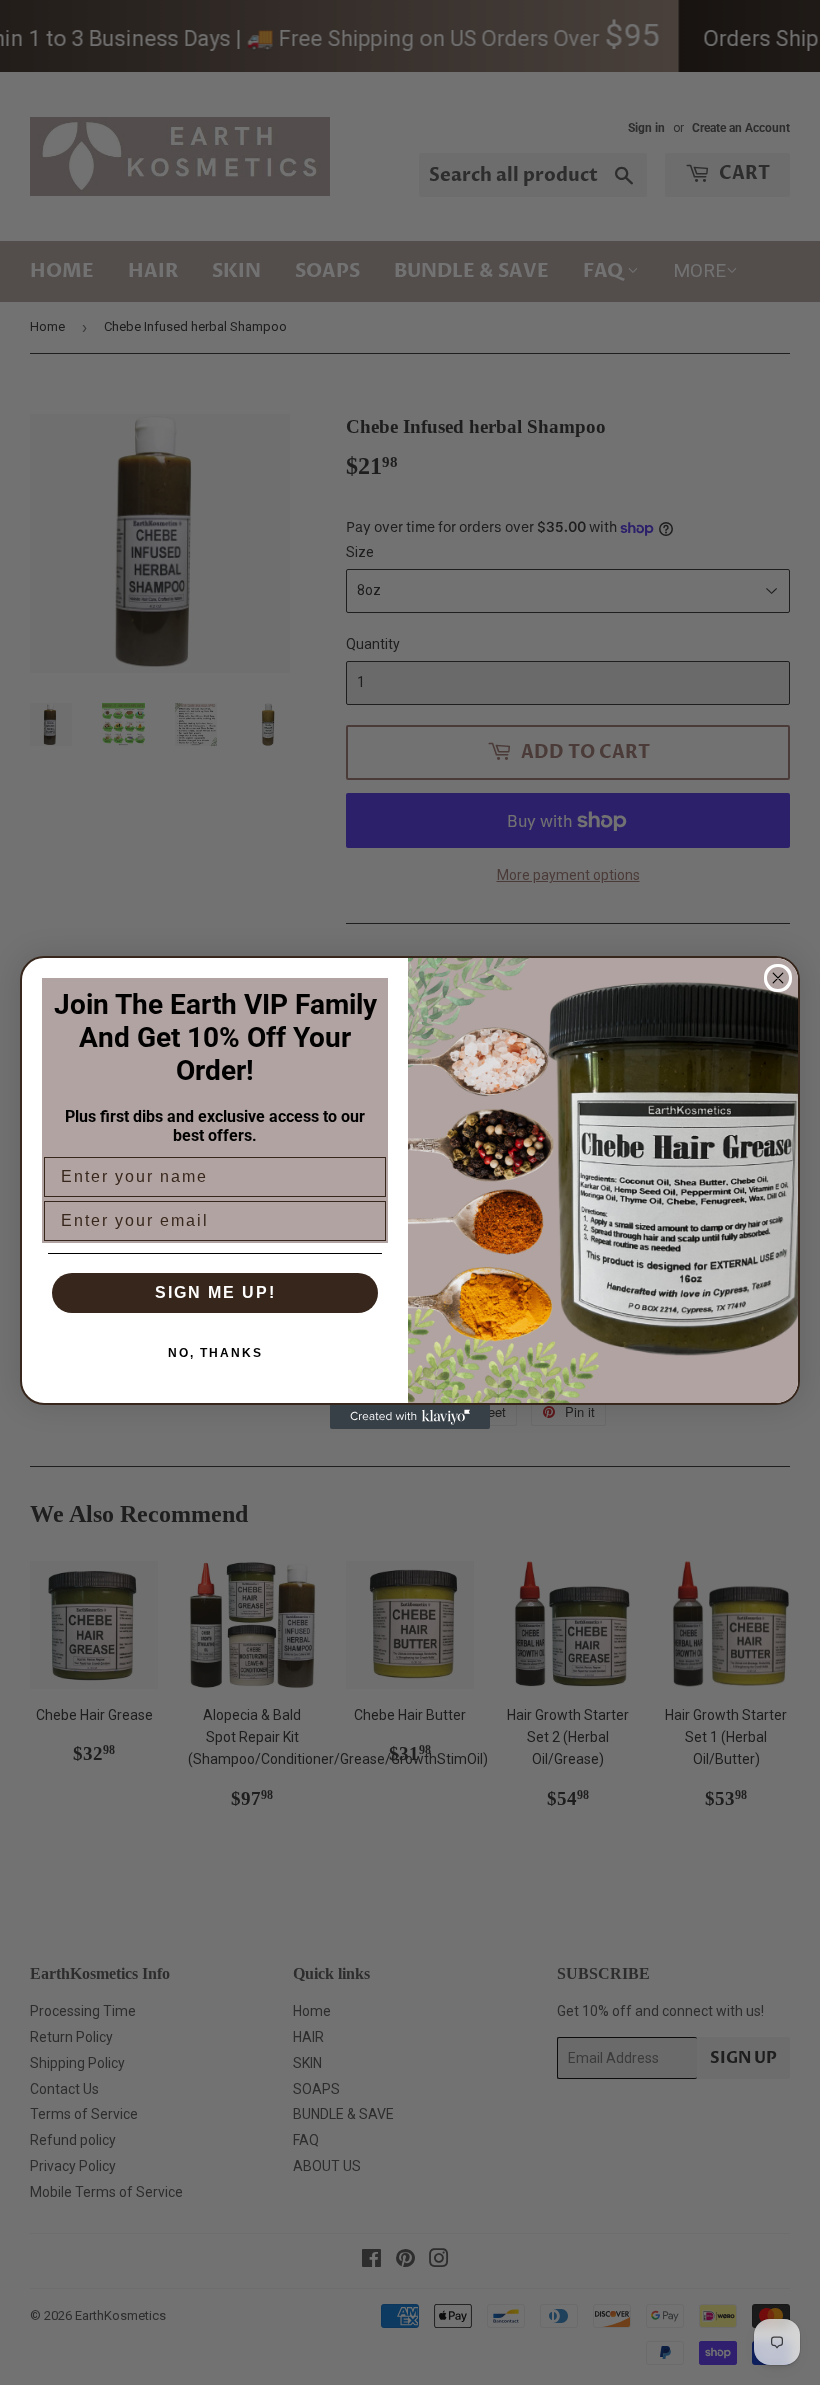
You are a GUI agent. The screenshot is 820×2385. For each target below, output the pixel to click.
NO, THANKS (215, 1353)
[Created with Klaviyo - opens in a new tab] (410, 1417)
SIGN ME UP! (215, 1292)
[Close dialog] (778, 978)
